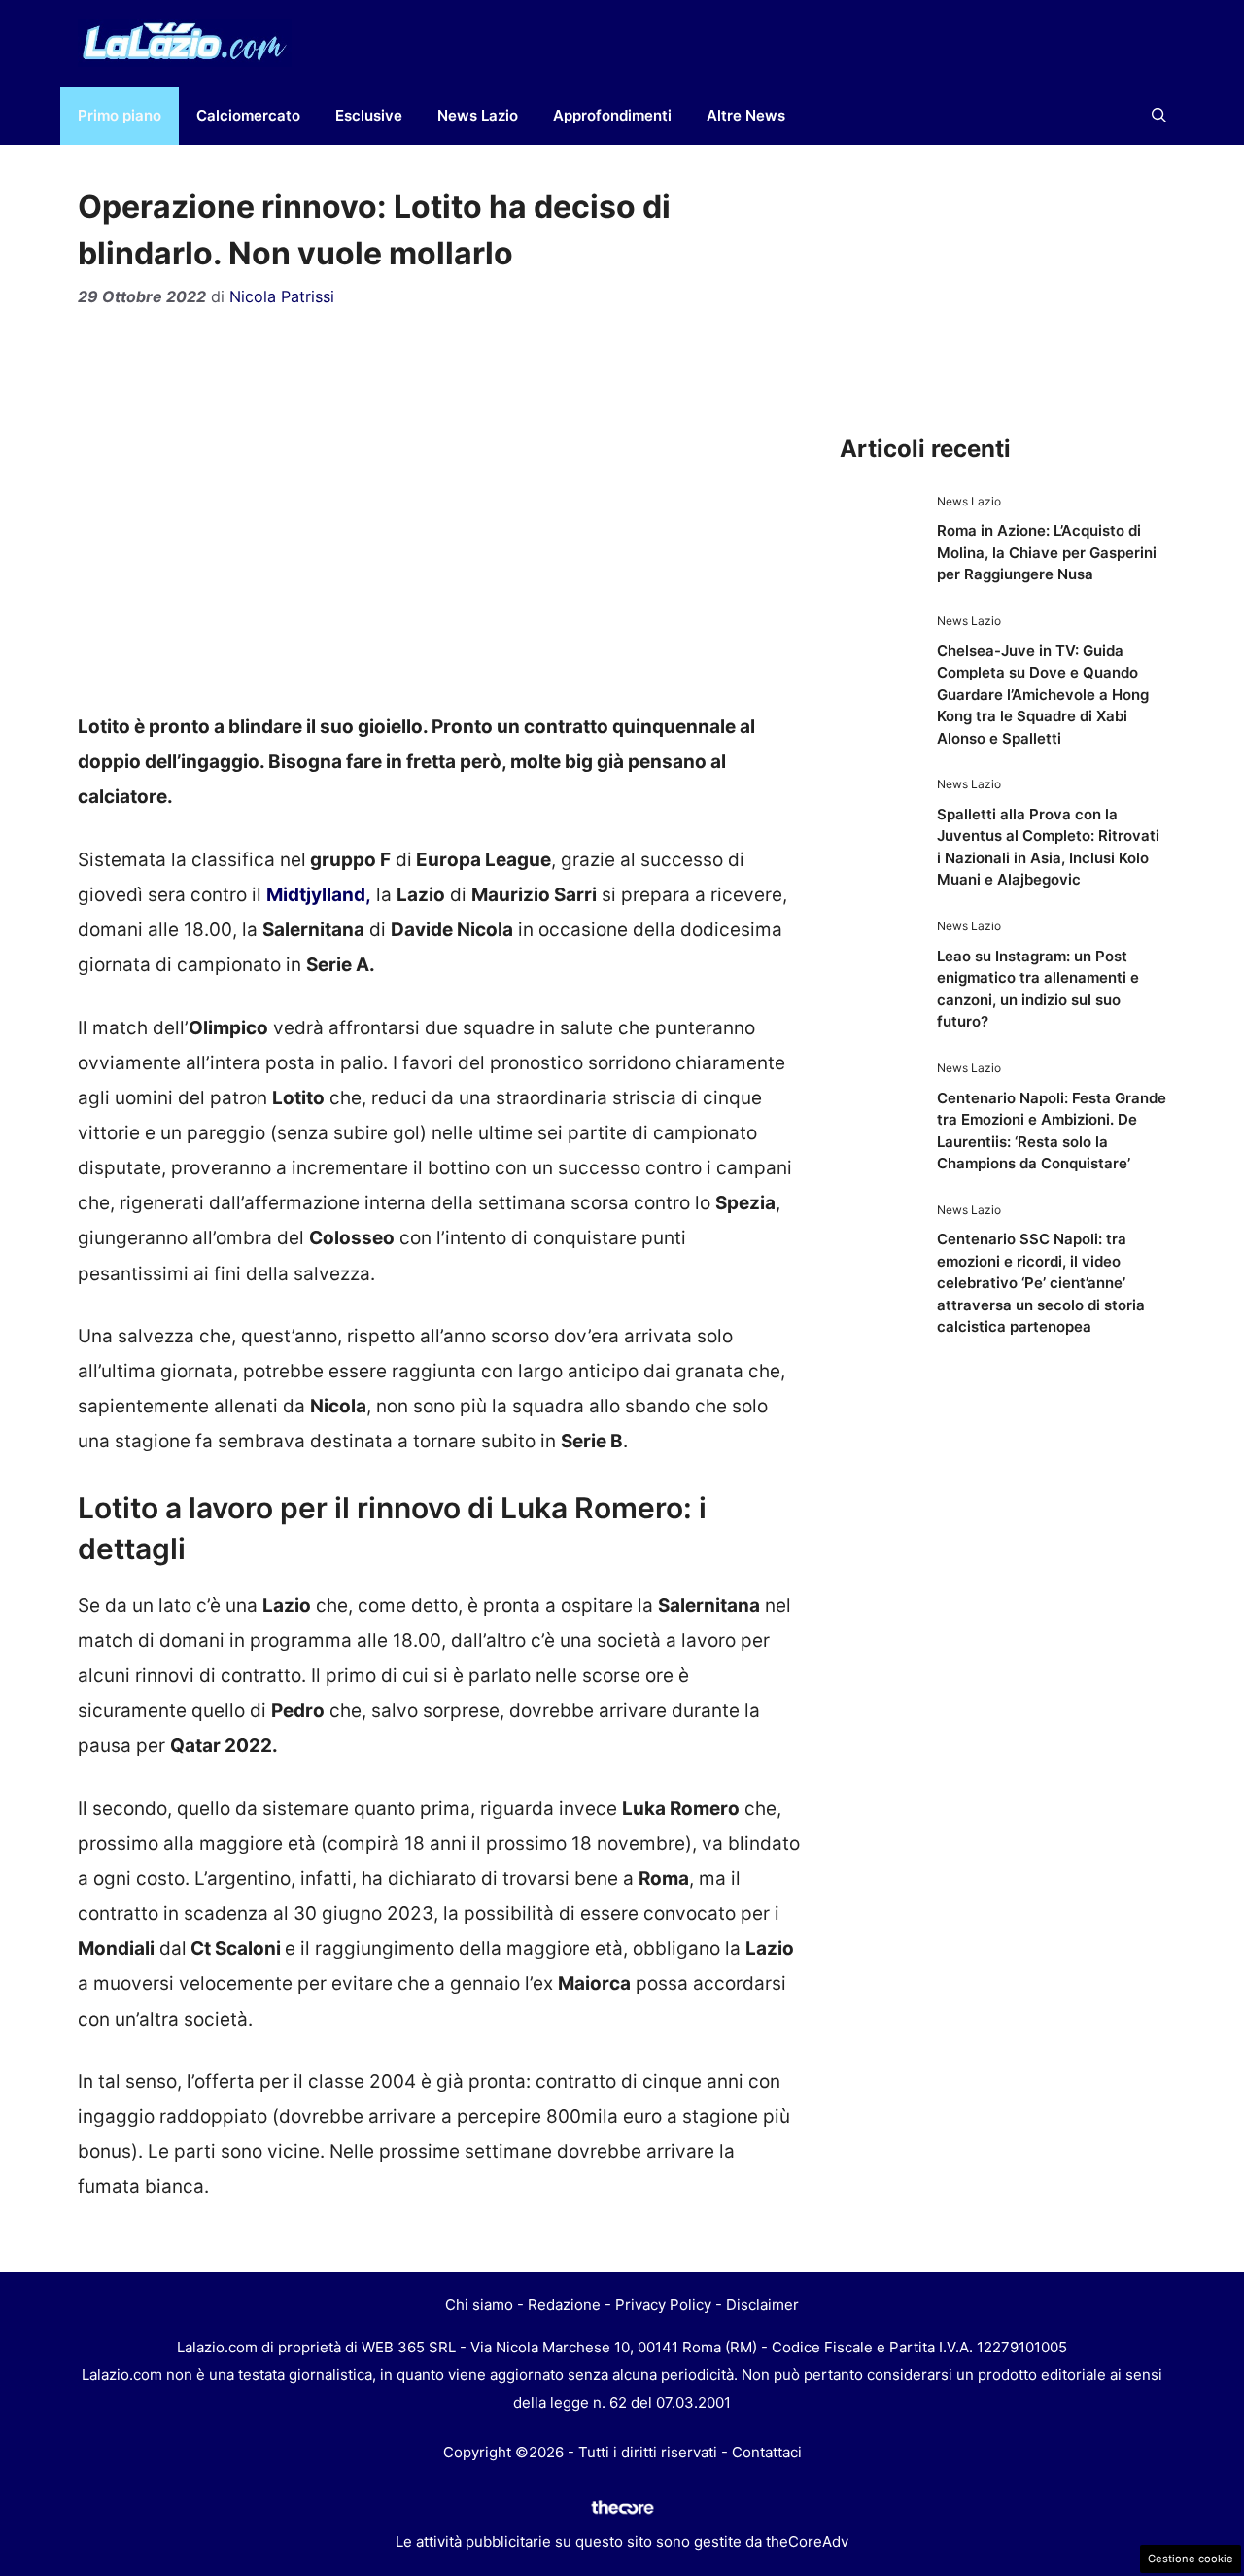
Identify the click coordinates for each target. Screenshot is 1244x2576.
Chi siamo (479, 2304)
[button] (1159, 116)
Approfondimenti (612, 115)
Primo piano (120, 115)
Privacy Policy (663, 2304)
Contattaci (767, 2452)
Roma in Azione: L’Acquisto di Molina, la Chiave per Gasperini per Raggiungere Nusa (1047, 552)
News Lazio (478, 115)
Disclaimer (762, 2304)
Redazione (564, 2304)
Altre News (746, 115)
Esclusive (369, 115)
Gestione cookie (1191, 2559)
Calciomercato (248, 115)
